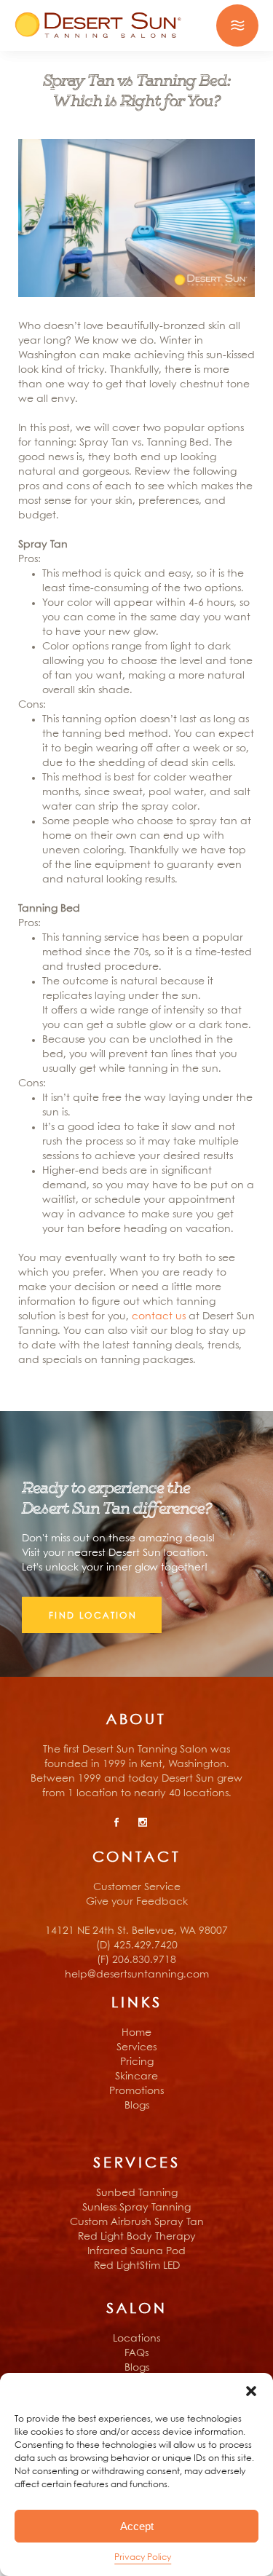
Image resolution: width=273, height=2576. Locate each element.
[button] (251, 2391)
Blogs (137, 2106)
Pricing (137, 2062)
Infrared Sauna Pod (136, 2251)
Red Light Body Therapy (137, 2237)
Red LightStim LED (137, 2266)
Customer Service (137, 1887)
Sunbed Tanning (137, 2193)
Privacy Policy (143, 2557)
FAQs (136, 2353)
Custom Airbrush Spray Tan (137, 2222)
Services (136, 2047)
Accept (137, 2526)
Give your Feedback (137, 1902)
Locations (136, 2339)
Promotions (136, 2091)
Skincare (136, 2077)
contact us (159, 1316)
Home (136, 2033)
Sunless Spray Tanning (136, 2208)
